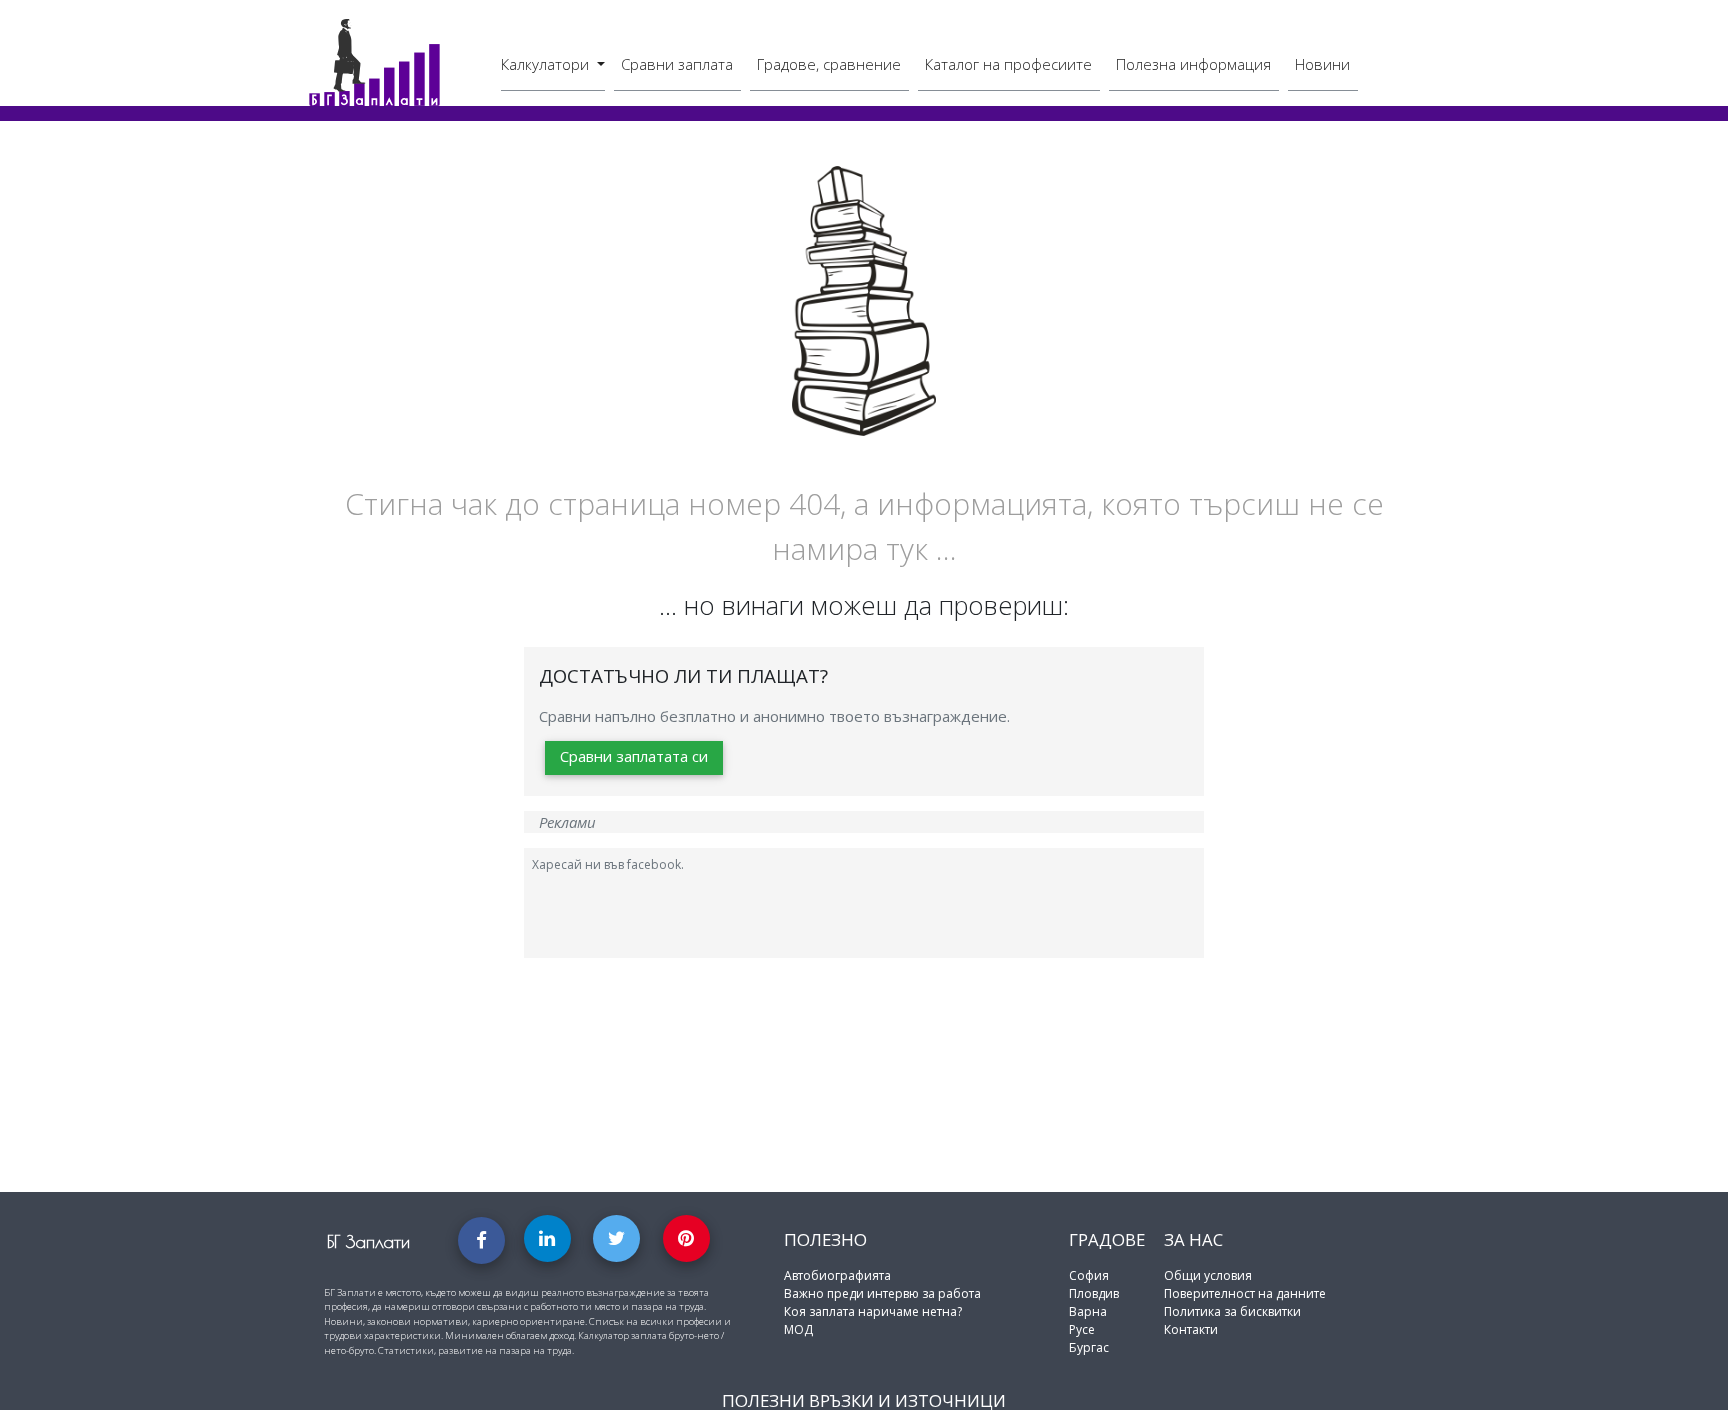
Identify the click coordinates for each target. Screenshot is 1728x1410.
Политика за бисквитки (1232, 1311)
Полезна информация (1193, 64)
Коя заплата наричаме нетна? (873, 1311)
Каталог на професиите (1008, 64)
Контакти (1191, 1329)
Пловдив (1094, 1293)
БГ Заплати (368, 1241)
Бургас (1089, 1347)
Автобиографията (837, 1275)
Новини (1322, 64)
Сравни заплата (677, 64)
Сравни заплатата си (634, 756)
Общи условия (1208, 1275)
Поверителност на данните (1245, 1293)
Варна (1088, 1311)
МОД (798, 1329)
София (1089, 1275)
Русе (1082, 1329)
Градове (1107, 1239)
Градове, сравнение (829, 64)
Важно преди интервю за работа (882, 1293)
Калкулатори (547, 64)
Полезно (825, 1239)
